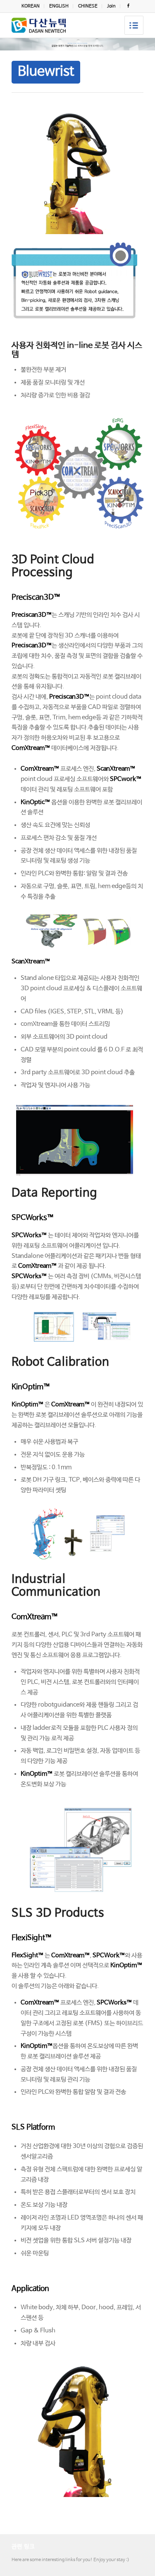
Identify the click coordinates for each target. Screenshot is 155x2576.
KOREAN (31, 6)
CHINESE (88, 6)
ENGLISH (59, 6)
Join (111, 6)
